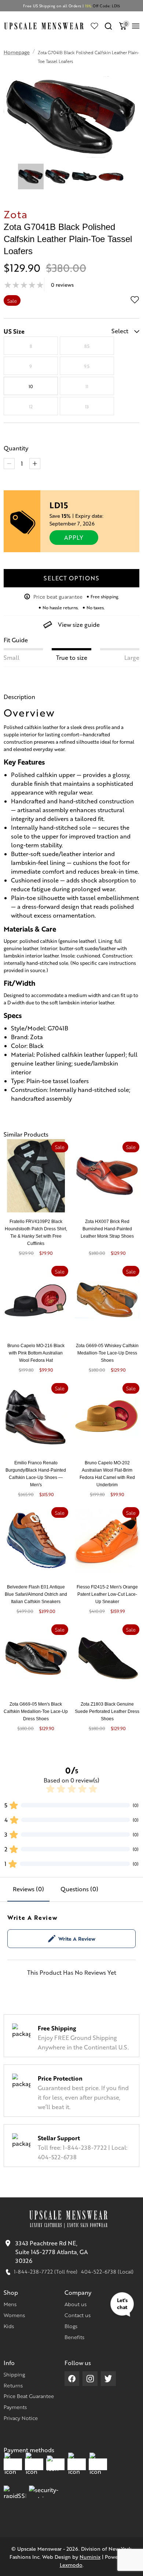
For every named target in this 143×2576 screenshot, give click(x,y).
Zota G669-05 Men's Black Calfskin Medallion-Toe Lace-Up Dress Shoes (36, 1711)
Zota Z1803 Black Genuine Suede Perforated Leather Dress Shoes (107, 1711)
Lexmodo (71, 2565)
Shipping (14, 2374)
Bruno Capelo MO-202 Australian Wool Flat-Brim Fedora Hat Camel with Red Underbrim (107, 1474)
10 (31, 386)
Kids (9, 2326)
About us (76, 2304)
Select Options (71, 578)
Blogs (71, 2326)
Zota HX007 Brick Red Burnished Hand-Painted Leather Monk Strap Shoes (107, 1229)
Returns (13, 2385)
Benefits (74, 2337)
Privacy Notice (21, 2418)
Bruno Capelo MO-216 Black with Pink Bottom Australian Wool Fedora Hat (36, 1353)
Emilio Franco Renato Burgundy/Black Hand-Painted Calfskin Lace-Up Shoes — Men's (36, 1474)
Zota (16, 214)
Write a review (77, 1938)
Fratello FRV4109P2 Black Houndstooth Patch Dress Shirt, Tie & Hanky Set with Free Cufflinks (36, 1233)
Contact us (78, 2315)
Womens (14, 2315)
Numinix (90, 2557)
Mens (10, 2304)
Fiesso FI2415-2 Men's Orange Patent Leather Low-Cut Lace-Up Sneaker (107, 1594)
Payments (15, 2407)
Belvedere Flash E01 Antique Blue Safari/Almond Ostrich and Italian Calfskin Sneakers (36, 1594)
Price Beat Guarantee (29, 2396)
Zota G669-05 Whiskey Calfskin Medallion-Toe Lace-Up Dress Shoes (107, 1353)
